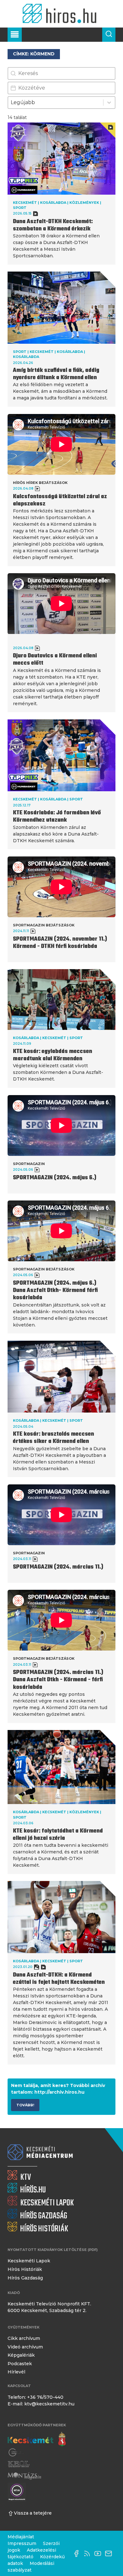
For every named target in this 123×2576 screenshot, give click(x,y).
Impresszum (22, 2543)
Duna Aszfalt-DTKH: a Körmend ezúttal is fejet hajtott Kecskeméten (59, 1979)
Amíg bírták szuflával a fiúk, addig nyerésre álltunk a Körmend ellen (56, 374)
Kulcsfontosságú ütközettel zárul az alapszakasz (60, 500)
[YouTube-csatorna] (99, 2554)
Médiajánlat (21, 2537)
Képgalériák (21, 2355)
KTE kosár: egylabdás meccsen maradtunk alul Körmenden (53, 1055)
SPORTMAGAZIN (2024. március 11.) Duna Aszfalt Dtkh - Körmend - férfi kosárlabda (58, 1680)
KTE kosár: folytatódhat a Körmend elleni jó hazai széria (58, 1835)
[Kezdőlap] (61, 14)
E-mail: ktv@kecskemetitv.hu (41, 2404)
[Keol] (19, 2464)
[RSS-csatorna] (89, 2554)
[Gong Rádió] (16, 2453)
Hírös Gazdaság (25, 2278)
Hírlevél (16, 2372)
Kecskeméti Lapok (29, 2261)
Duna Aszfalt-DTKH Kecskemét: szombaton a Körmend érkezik (53, 225)
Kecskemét (25, 203)
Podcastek (20, 2364)
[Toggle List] (109, 103)
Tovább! (25, 2105)
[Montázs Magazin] (24, 2476)
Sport (20, 208)
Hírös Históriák (25, 2269)
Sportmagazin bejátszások (44, 925)
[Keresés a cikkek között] (109, 35)
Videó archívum (25, 2347)
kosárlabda (53, 203)
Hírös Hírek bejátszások (40, 483)
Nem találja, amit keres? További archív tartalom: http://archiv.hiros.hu (58, 2089)
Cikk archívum (24, 2338)
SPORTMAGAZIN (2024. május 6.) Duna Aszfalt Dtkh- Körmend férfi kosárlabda (55, 1291)
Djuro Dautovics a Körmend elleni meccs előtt (55, 660)
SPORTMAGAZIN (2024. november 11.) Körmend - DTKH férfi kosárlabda (60, 943)
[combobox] (56, 103)
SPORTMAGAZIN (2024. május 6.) (55, 1178)
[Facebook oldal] (78, 2554)
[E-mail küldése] (110, 2554)
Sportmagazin (29, 1164)
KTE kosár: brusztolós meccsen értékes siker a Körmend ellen (53, 1438)
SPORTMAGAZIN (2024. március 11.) (58, 1567)
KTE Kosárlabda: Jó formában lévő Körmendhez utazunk (57, 817)
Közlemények (84, 203)
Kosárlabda (70, 352)
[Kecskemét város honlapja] (37, 2439)
